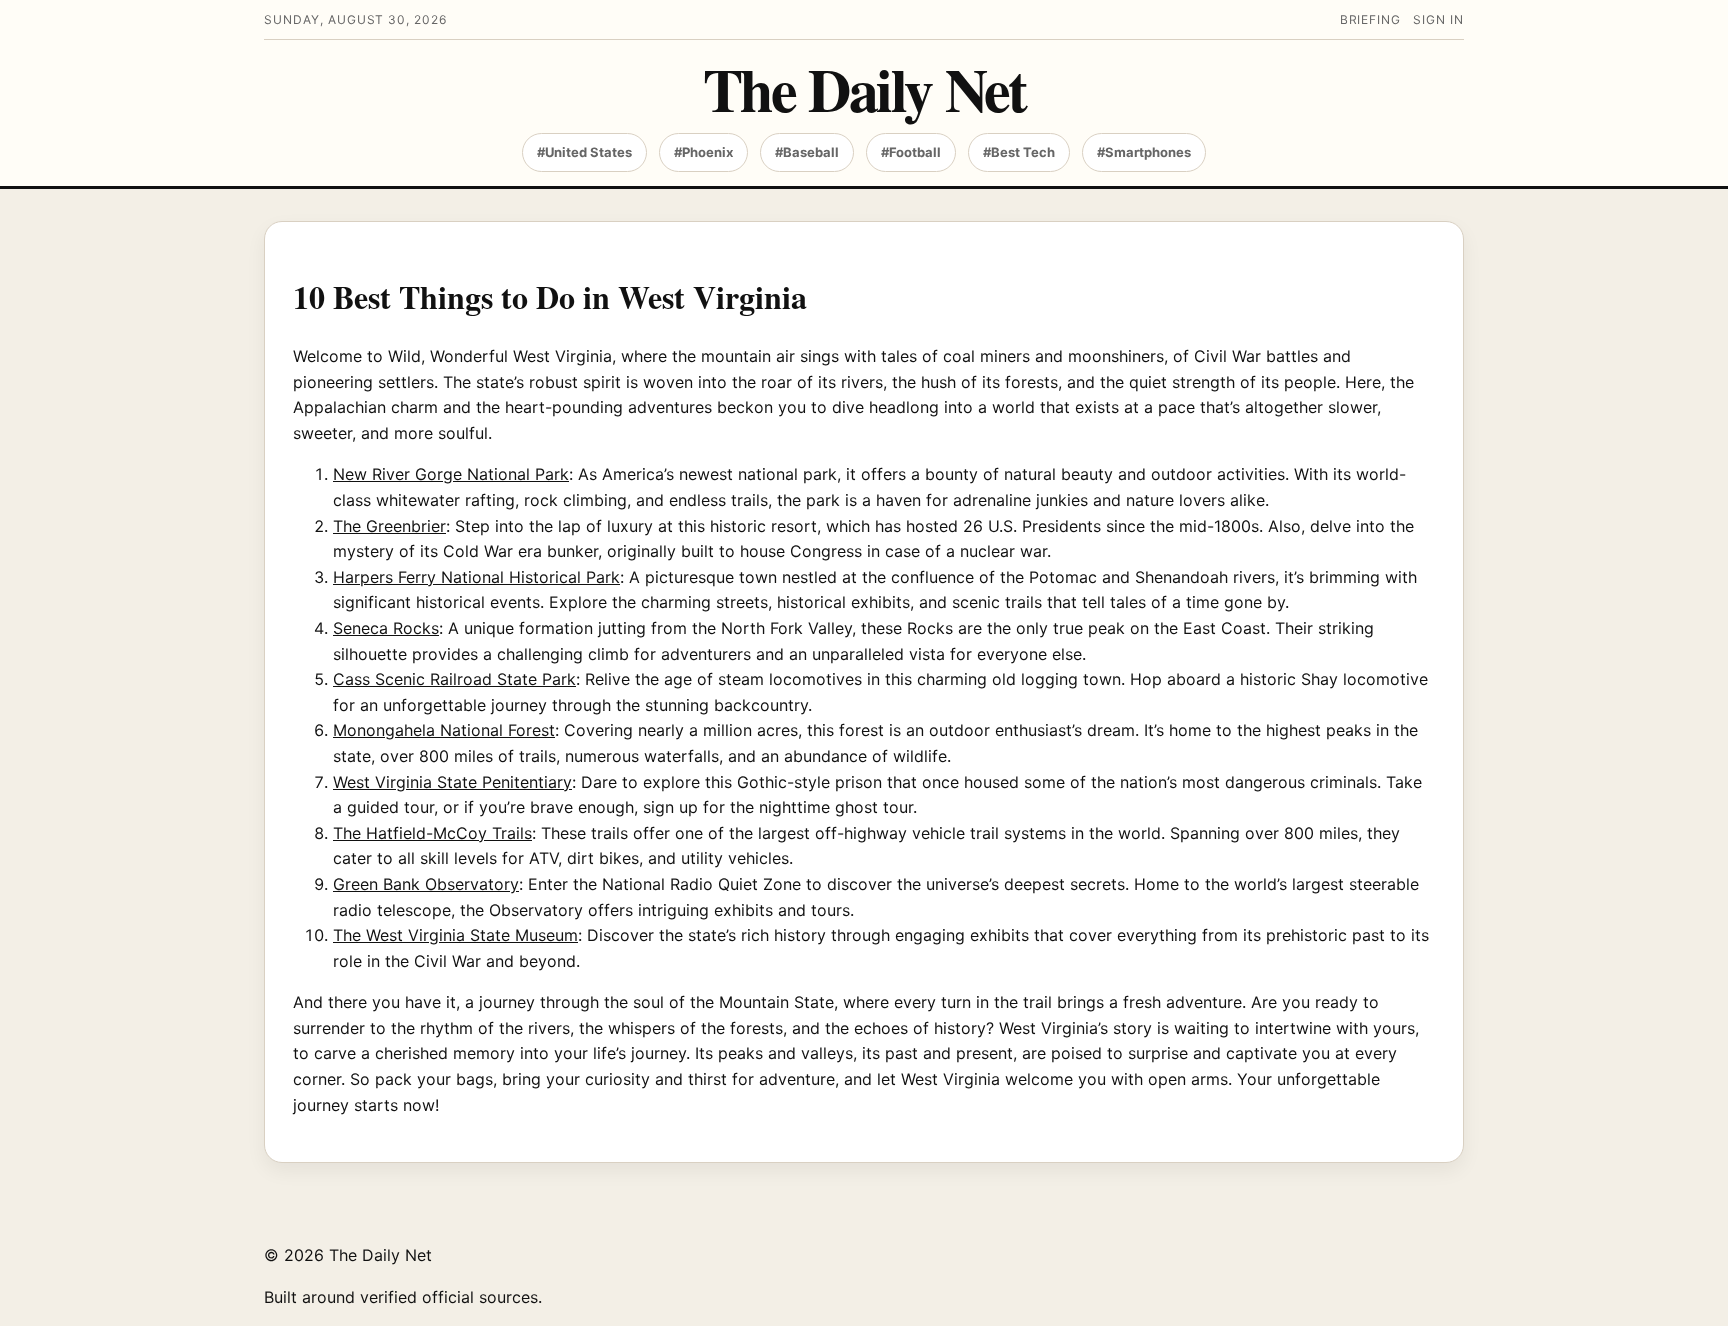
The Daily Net (864, 88)
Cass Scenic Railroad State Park (454, 679)
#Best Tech (1019, 152)
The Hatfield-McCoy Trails (432, 833)
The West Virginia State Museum (455, 935)
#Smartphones (1144, 152)
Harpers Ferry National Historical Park (476, 577)
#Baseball (807, 152)
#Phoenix (703, 152)
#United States (584, 152)
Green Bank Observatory (426, 884)
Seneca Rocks (386, 628)
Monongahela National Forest (444, 730)
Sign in (1438, 19)
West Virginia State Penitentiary (452, 782)
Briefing (1371, 19)
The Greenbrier (389, 526)
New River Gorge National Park (451, 474)
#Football (911, 152)
